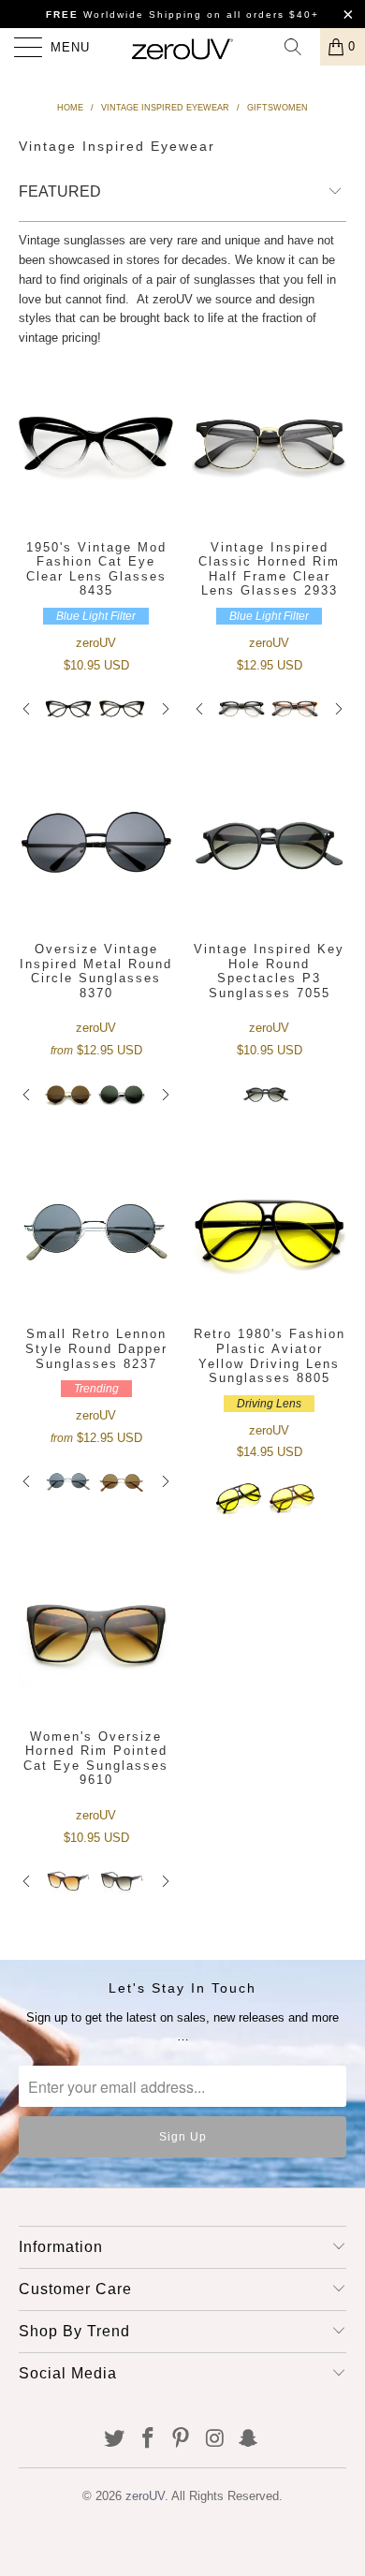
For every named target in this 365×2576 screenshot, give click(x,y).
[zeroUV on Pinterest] (182, 2440)
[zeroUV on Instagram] (215, 2440)
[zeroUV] (183, 47)
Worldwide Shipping (124, 15)
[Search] (299, 47)
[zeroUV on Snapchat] (249, 2440)
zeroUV (145, 2496)
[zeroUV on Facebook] (148, 2440)
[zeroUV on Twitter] (115, 2440)
